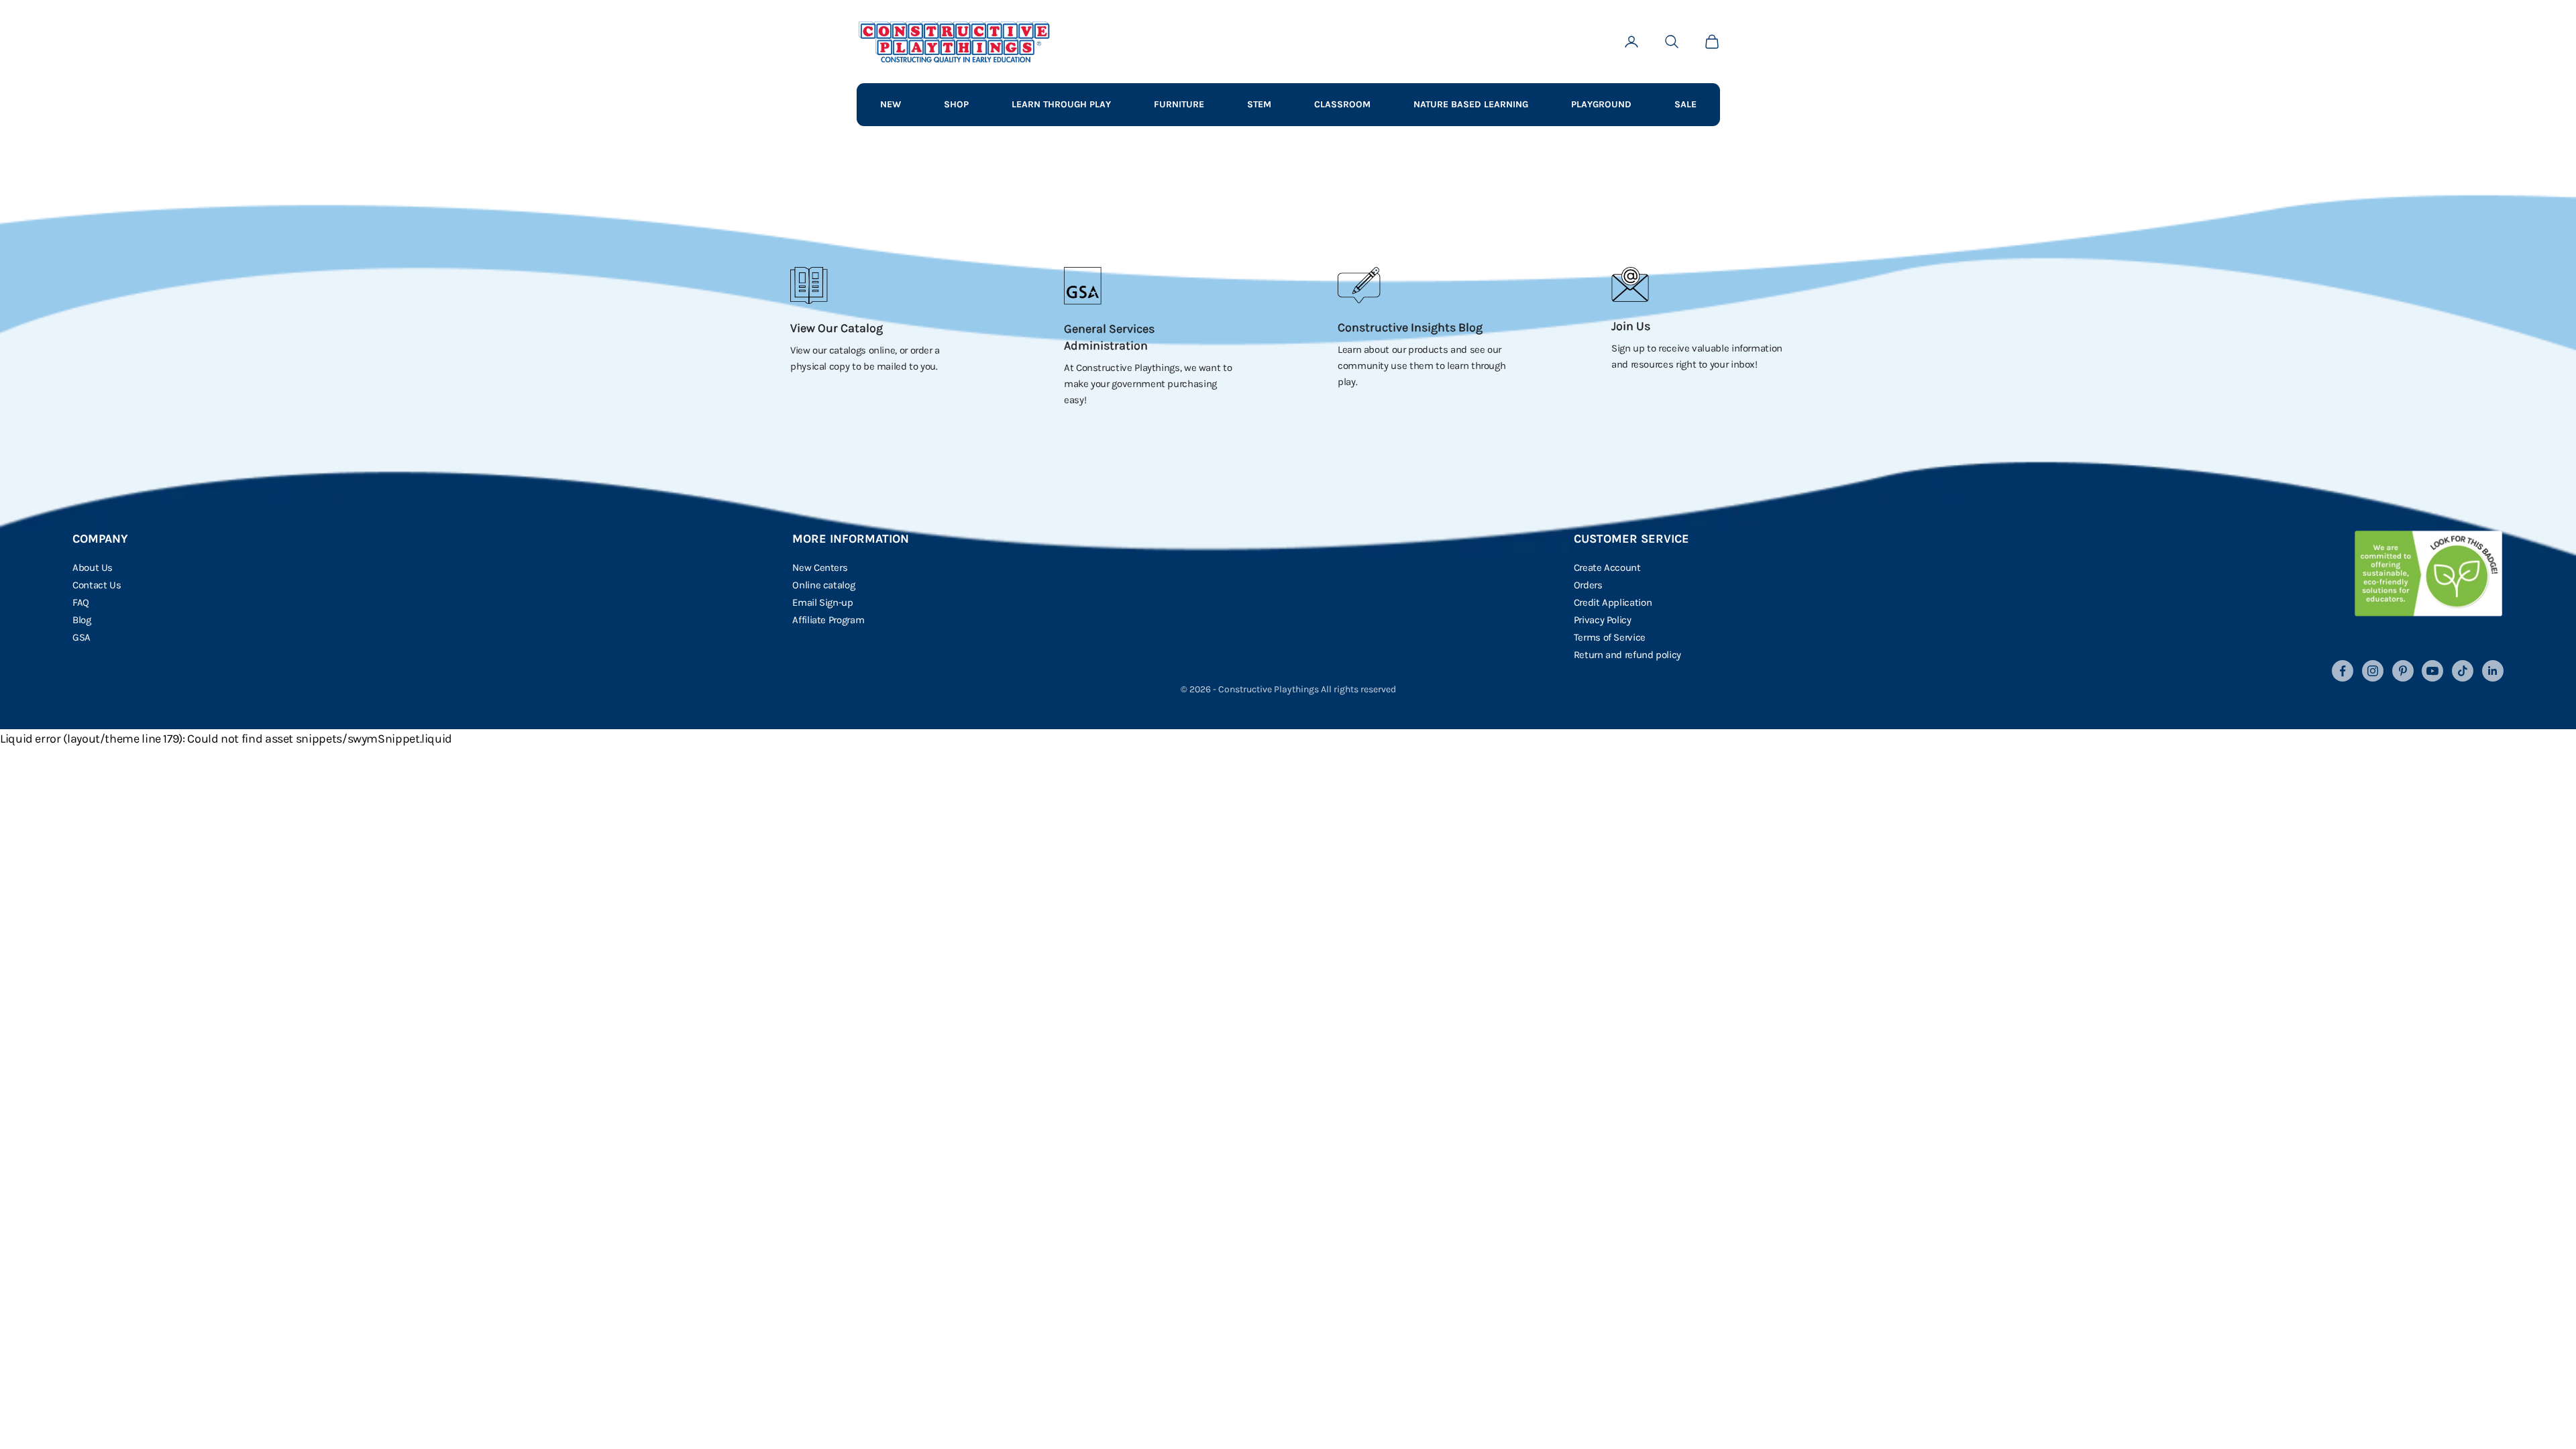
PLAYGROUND (1601, 104)
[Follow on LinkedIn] (2493, 671)
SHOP (956, 104)
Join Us (1631, 326)
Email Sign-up (822, 602)
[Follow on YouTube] (2432, 671)
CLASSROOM (1342, 104)
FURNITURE (1179, 104)
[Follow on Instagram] (2373, 671)
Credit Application (1613, 602)
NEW (891, 104)
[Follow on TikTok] (2463, 671)
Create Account (1607, 568)
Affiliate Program (828, 620)
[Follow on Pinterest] (2403, 671)
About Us (93, 568)
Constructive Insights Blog (1410, 327)
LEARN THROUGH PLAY (1061, 104)
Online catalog (823, 585)
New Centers (820, 568)
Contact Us (97, 585)
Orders (1588, 585)
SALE (1685, 104)
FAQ (81, 602)
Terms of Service (1610, 637)
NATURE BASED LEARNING (1471, 104)
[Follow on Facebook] (2343, 671)
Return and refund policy (1627, 655)
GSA (82, 637)
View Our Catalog (837, 328)
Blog (82, 620)
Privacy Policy (1603, 620)
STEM (1259, 104)
